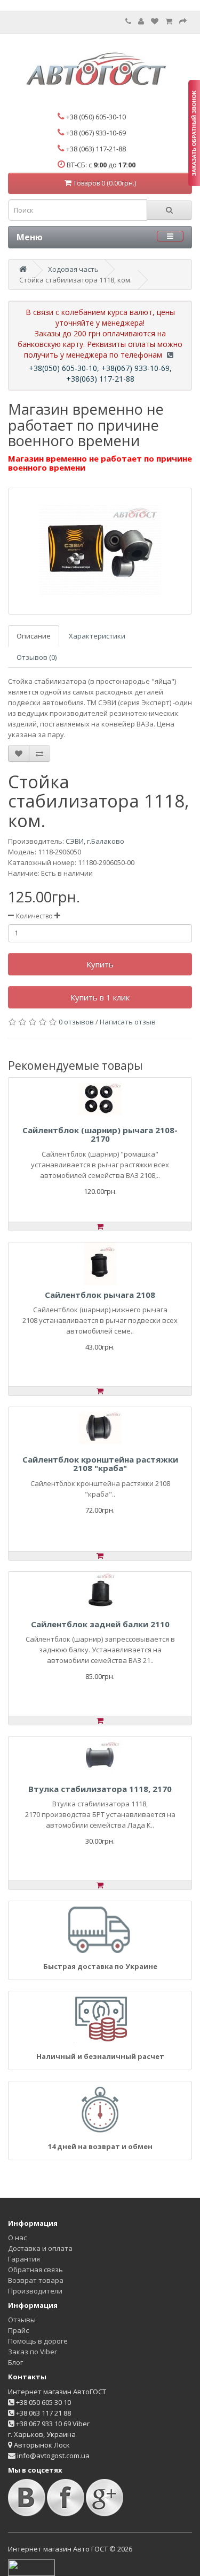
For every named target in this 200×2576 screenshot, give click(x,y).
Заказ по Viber (33, 2352)
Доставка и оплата (40, 2248)
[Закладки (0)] (155, 21)
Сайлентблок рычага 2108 (100, 1295)
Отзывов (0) (37, 657)
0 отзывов (76, 1022)
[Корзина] (169, 21)
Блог (15, 2362)
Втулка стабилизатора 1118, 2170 (100, 1789)
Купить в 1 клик (100, 997)
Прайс (18, 2330)
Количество (34, 916)
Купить (100, 964)
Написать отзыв (128, 1022)
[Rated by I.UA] (31, 2567)
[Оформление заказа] (183, 21)
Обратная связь (35, 2270)
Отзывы (22, 2320)
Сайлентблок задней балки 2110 (100, 1624)
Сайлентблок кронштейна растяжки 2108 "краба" (100, 1464)
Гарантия (24, 2259)
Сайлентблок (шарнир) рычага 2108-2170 (100, 1134)
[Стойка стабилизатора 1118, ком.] (100, 551)
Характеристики (97, 636)
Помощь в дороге (38, 2341)
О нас (17, 2238)
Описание (34, 636)
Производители (35, 2291)
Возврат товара (36, 2280)
